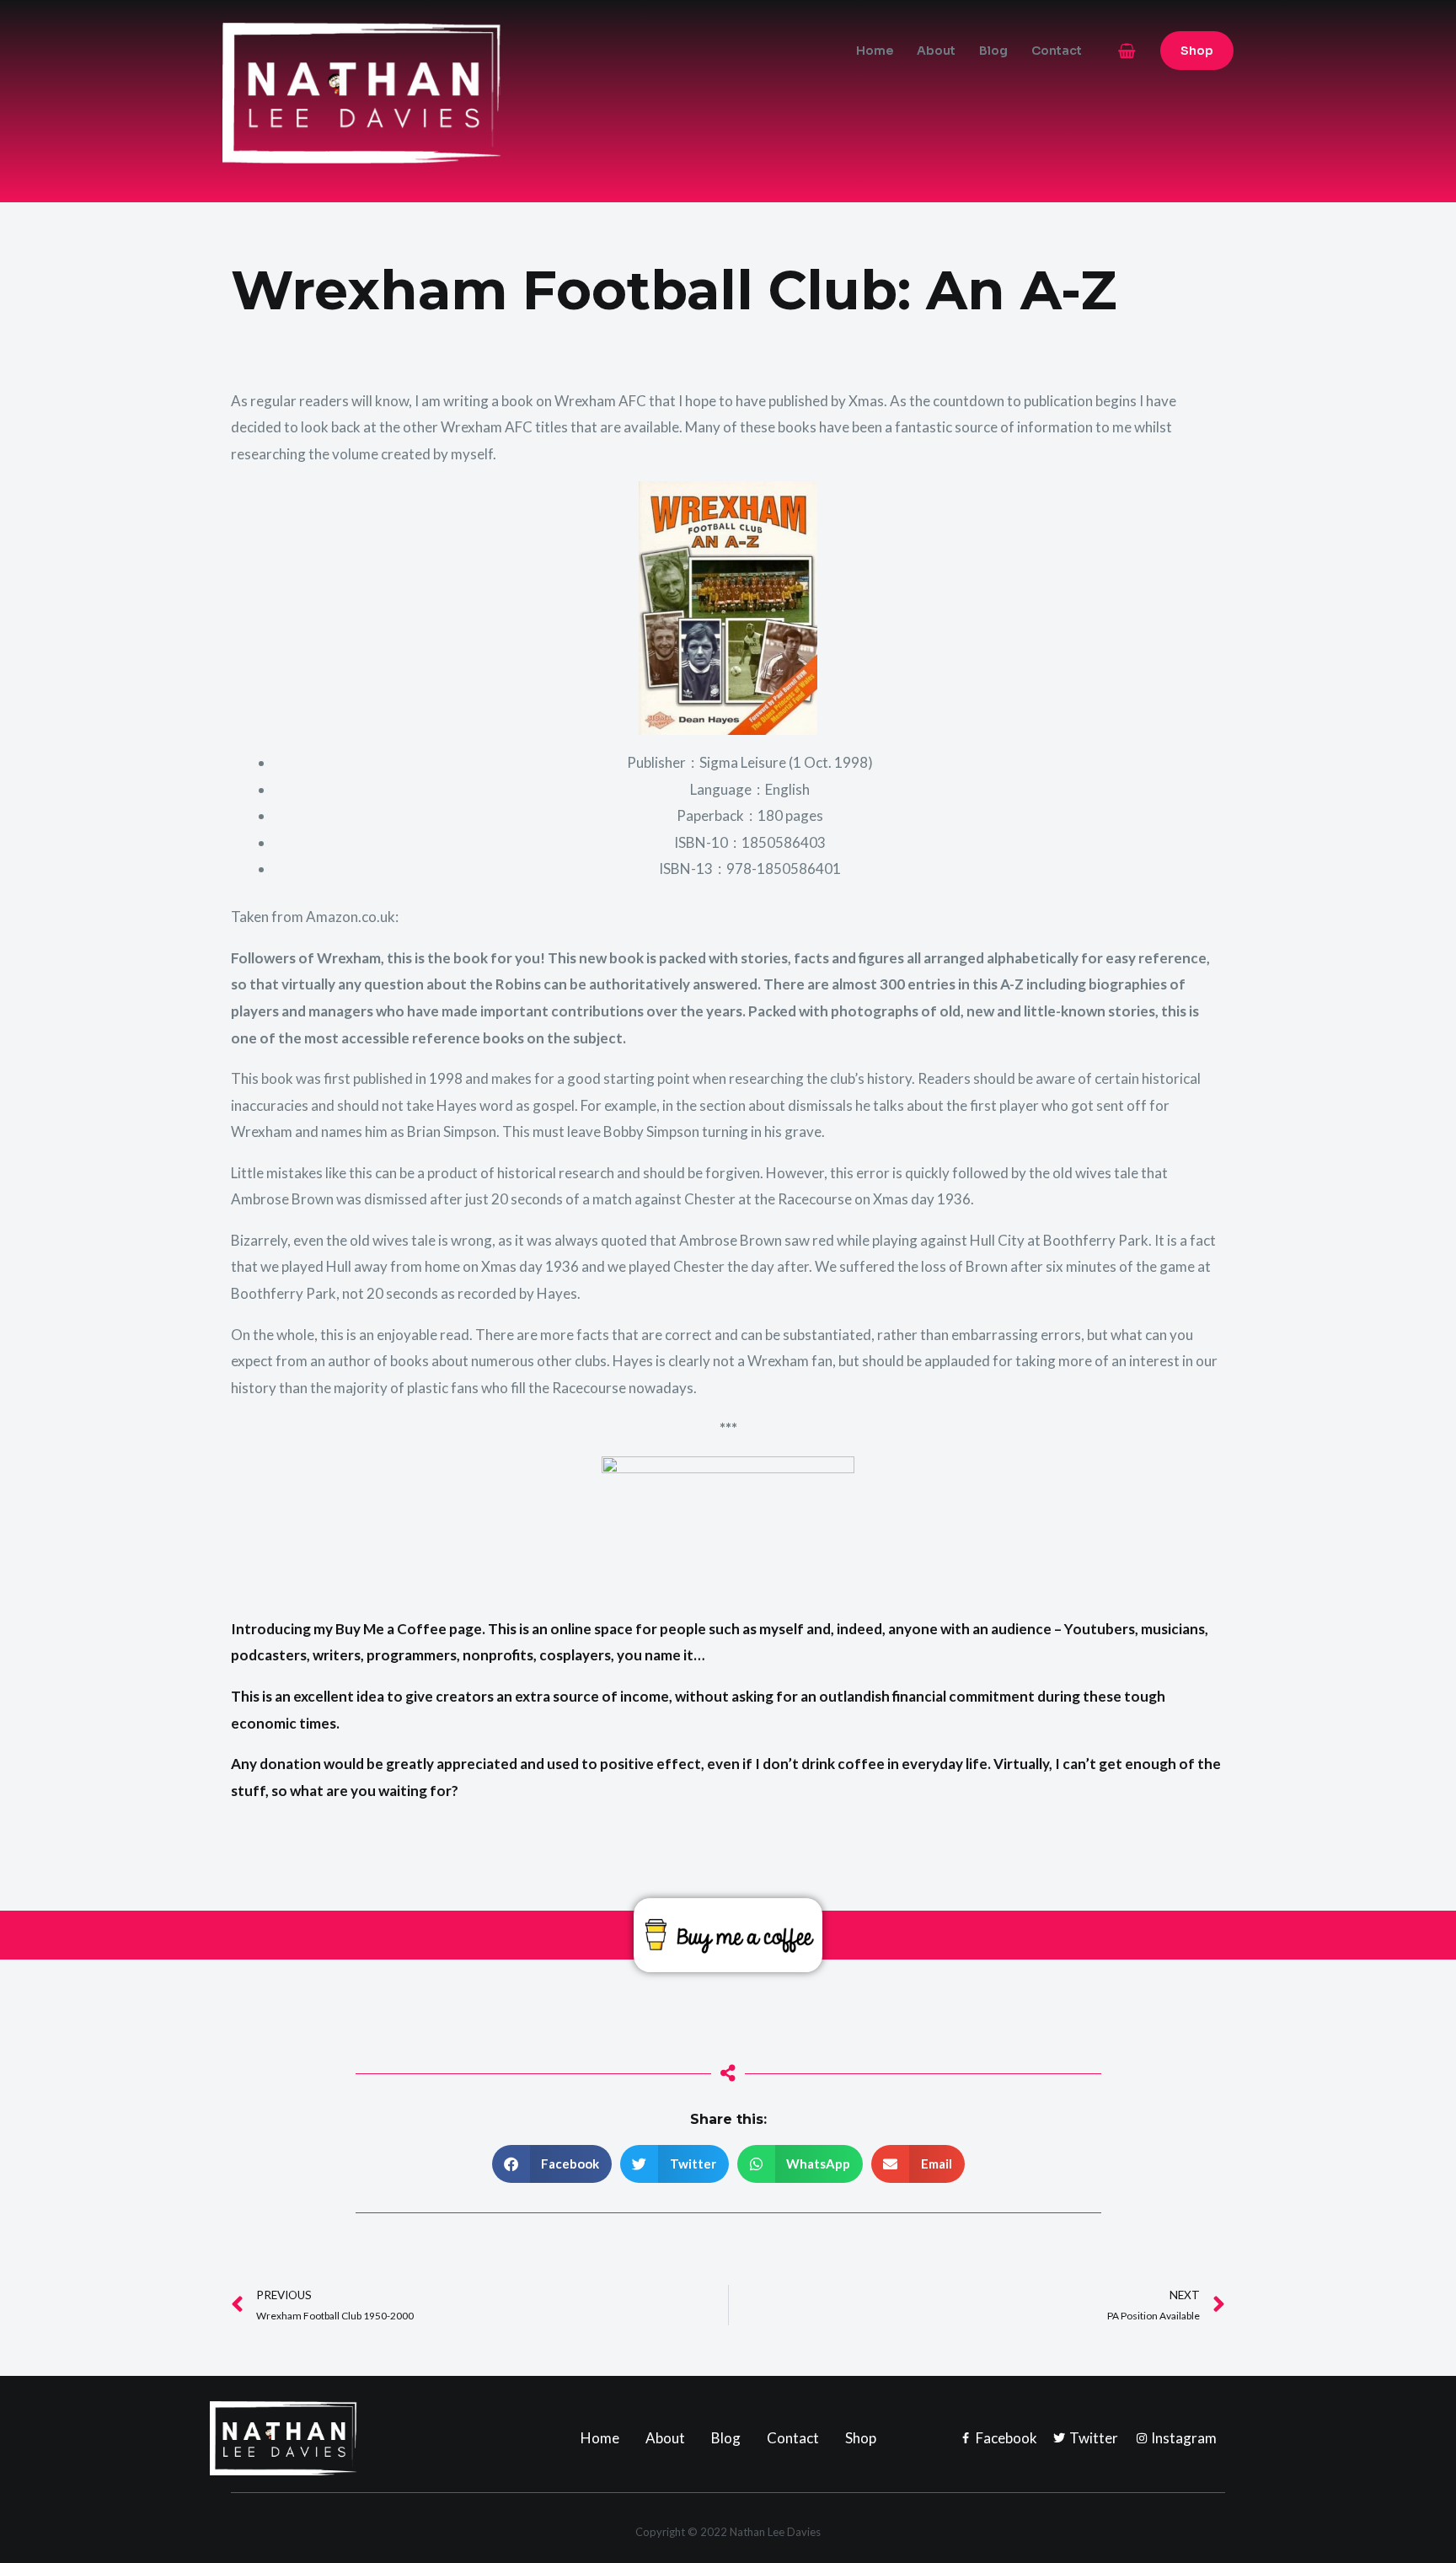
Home (875, 51)
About (936, 51)
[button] (1197, 51)
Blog (993, 51)
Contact (1057, 51)
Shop (861, 2438)
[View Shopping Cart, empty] (1127, 51)
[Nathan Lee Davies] (433, 91)
